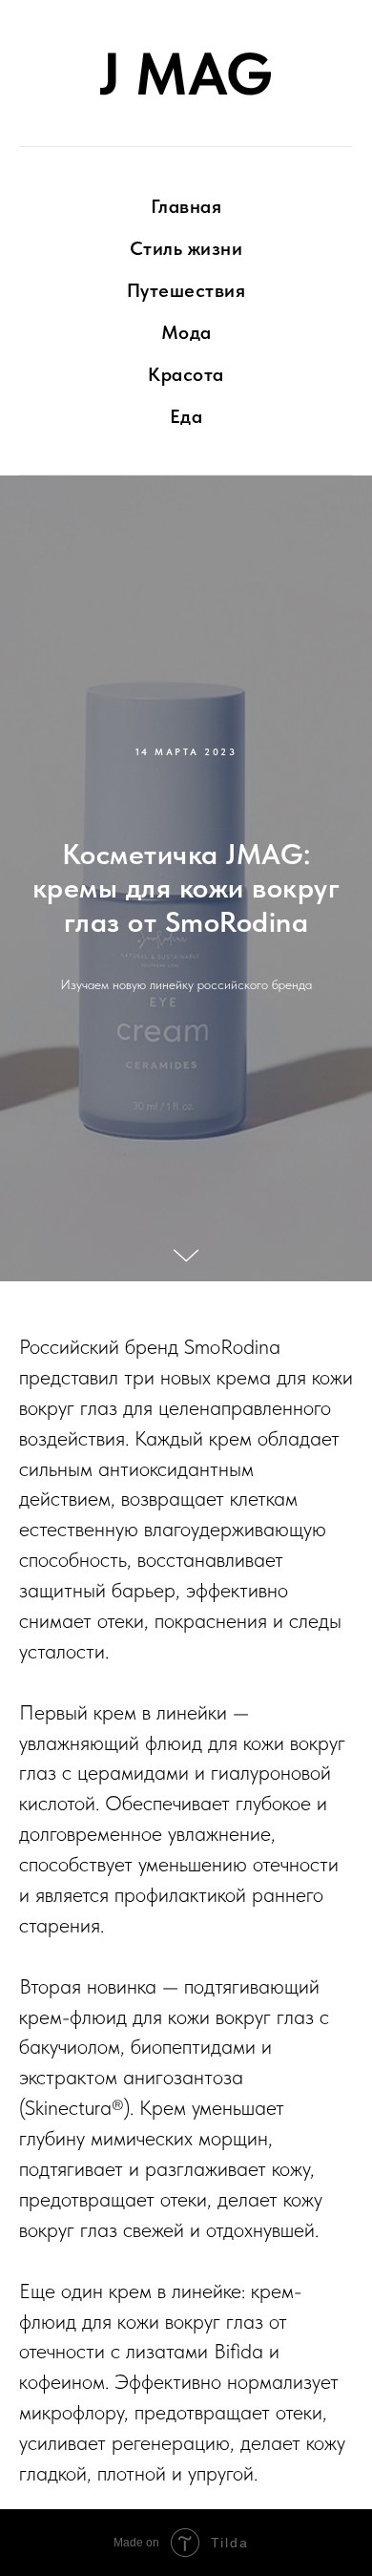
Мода (186, 332)
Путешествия (186, 290)
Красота (186, 374)
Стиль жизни (186, 248)
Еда (186, 416)
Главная (186, 206)
